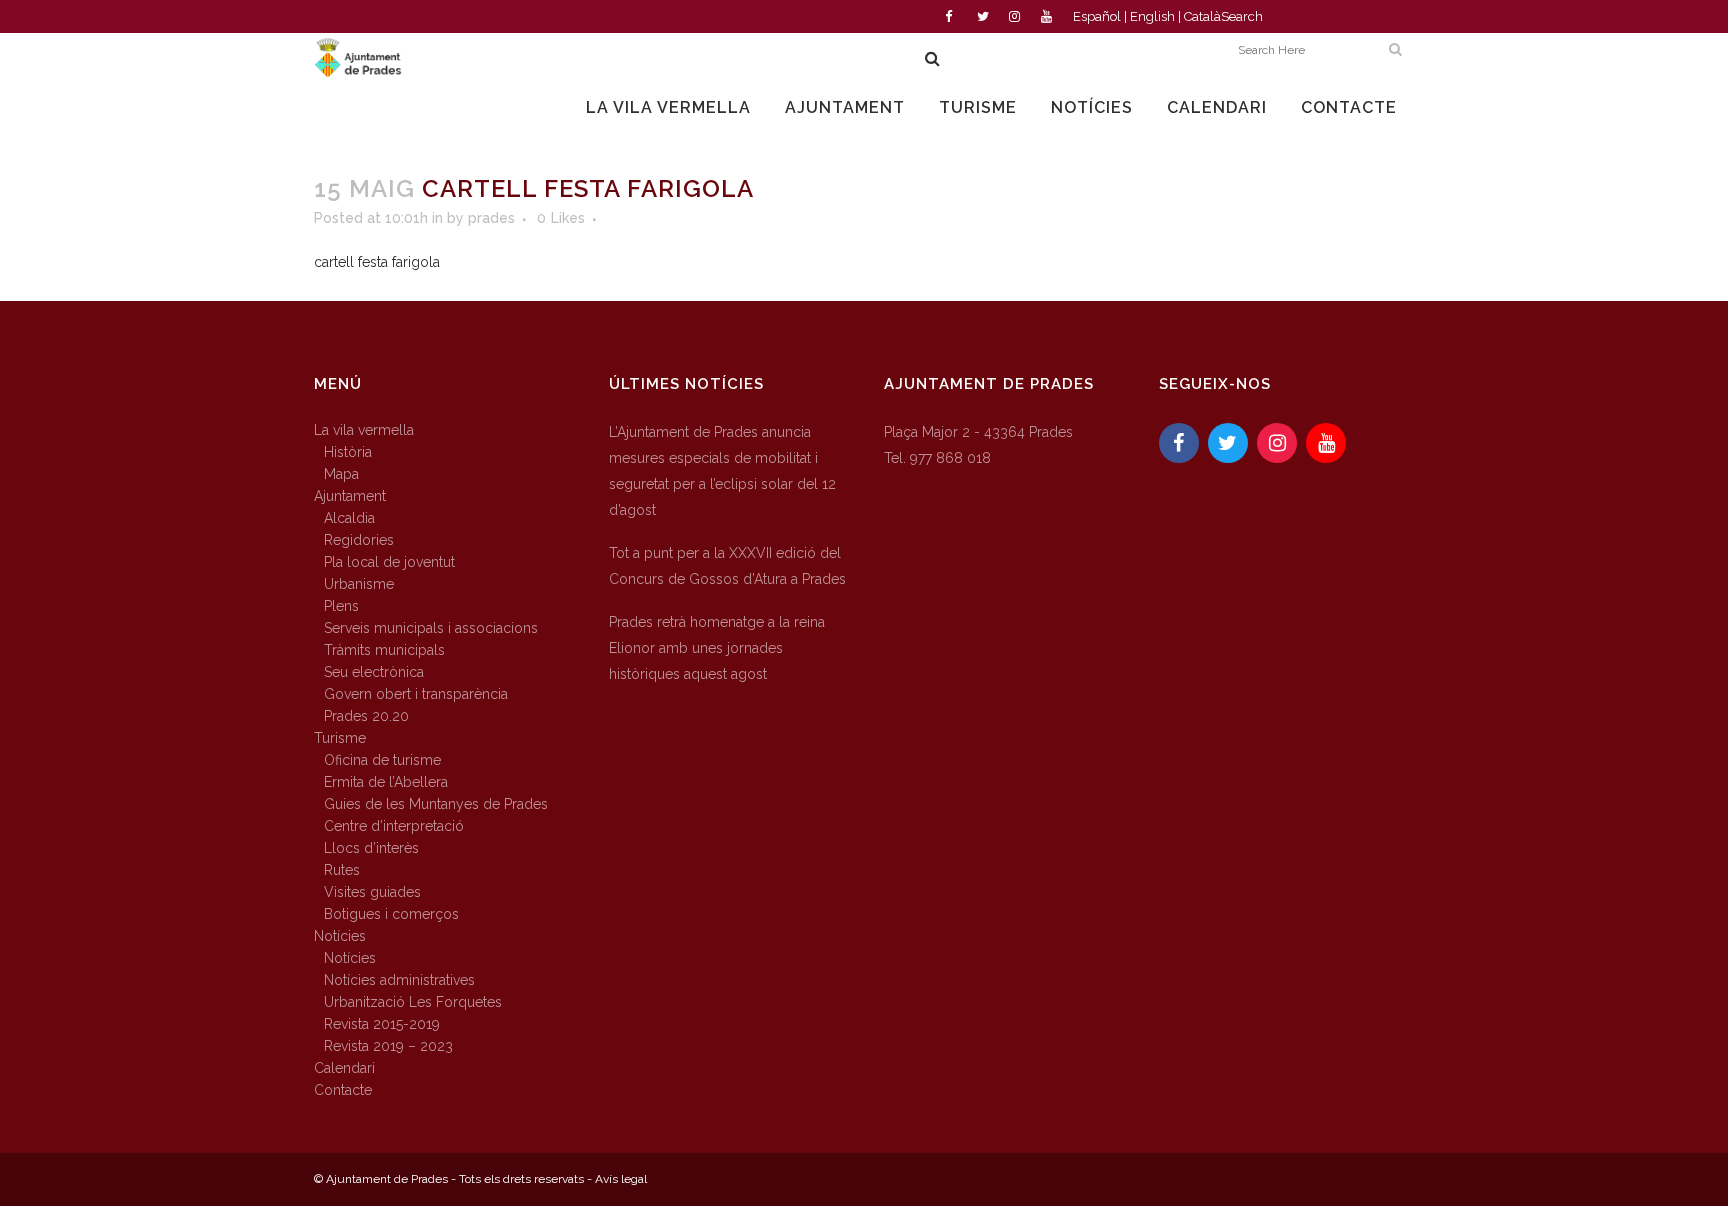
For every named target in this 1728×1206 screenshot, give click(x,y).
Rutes (342, 870)
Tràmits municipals (384, 650)
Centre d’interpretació (394, 826)
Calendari (344, 1068)
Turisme (340, 738)
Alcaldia (349, 518)
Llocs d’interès (371, 848)
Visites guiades (372, 892)
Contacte (343, 1090)
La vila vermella (364, 430)
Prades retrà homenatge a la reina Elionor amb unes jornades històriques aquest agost (717, 648)
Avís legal (621, 1179)
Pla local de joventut (389, 562)
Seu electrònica (374, 672)
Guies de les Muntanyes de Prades (436, 804)
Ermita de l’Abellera (386, 782)
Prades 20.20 (366, 716)
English (1152, 16)
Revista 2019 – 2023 (388, 1046)
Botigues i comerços (391, 914)
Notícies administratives (399, 980)
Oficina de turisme (382, 760)
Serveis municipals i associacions (431, 628)
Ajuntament (350, 496)
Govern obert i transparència (416, 694)
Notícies (340, 936)
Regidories (359, 540)
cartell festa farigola (377, 262)
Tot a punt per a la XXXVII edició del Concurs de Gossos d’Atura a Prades (727, 566)
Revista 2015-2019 (382, 1024)
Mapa (341, 474)
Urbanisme (359, 584)
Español (1097, 16)
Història (348, 452)
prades (491, 218)
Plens (341, 606)
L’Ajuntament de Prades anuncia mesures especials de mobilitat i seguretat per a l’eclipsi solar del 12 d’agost (722, 471)
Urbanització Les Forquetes (413, 1002)
